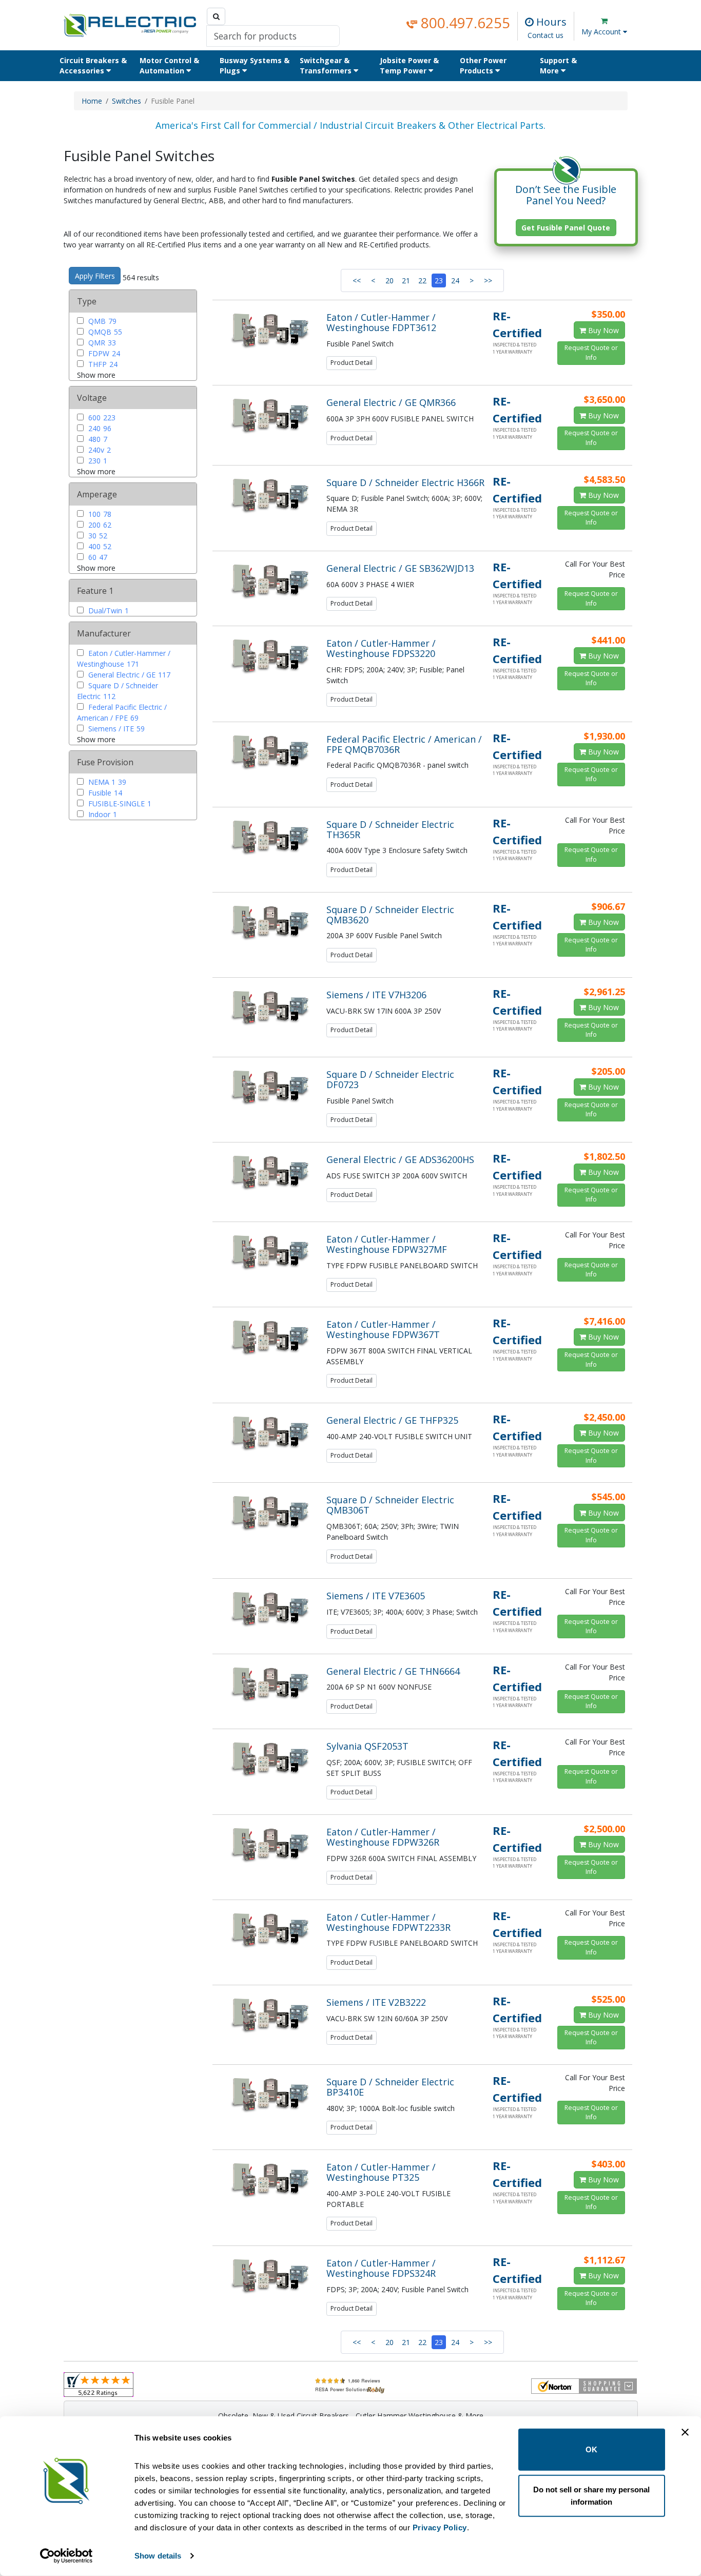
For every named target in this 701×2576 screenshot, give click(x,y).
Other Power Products (483, 65)
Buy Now (602, 330)
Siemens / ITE (115, 729)
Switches (126, 101)
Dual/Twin (108, 611)
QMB (101, 321)
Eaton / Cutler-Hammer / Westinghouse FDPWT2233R (388, 1922)
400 (99, 546)
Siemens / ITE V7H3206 (376, 995)
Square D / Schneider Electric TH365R (390, 829)
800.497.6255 (464, 23)
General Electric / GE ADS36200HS (400, 1159)
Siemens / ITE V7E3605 (376, 1596)
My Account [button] (602, 32)
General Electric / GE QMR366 (391, 402)
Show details (158, 2556)
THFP (102, 364)
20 (390, 280)
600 (101, 418)
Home (92, 101)
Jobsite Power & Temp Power (409, 65)
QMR (101, 343)
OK (591, 2449)
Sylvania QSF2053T (367, 1746)
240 (99, 428)
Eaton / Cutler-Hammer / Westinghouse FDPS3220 (381, 648)
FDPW (103, 353)
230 (97, 461)
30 (97, 536)
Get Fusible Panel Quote (566, 228)
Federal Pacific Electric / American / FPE (122, 712)
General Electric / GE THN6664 (393, 1671)
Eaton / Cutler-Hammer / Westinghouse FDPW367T (383, 1329)
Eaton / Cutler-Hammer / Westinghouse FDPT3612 (381, 322)
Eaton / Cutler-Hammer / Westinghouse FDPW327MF (387, 1244)
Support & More (558, 65)
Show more (96, 375)
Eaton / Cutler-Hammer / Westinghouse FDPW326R (383, 1837)
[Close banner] (685, 2432)
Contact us (546, 35)
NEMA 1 (106, 782)
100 (99, 514)
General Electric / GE (128, 675)
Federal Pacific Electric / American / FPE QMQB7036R (404, 744)
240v (99, 450)
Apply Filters (95, 276)
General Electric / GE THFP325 (392, 1420)
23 (439, 280)
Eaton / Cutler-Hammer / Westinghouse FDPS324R (381, 2268)
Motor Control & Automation (169, 65)
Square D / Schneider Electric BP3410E (390, 2087)
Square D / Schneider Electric (118, 691)
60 (97, 557)
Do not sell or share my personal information (591, 2495)
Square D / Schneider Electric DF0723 (390, 1079)
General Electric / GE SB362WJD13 (400, 568)
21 (406, 280)
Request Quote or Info (591, 352)
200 (99, 525)
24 (455, 280)
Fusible (104, 793)
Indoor (102, 814)
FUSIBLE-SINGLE (119, 803)
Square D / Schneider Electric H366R (405, 482)
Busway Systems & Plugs (255, 65)
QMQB (104, 332)
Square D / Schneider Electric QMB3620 (390, 915)
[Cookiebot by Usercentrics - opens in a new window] (66, 2556)
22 (422, 280)
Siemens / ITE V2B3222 (376, 2002)
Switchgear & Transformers (327, 65)
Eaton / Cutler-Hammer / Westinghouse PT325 (381, 2172)
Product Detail (352, 363)
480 (97, 439)
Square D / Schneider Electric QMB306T (390, 1505)
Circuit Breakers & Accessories (93, 65)
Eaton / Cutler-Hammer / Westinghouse (124, 658)
